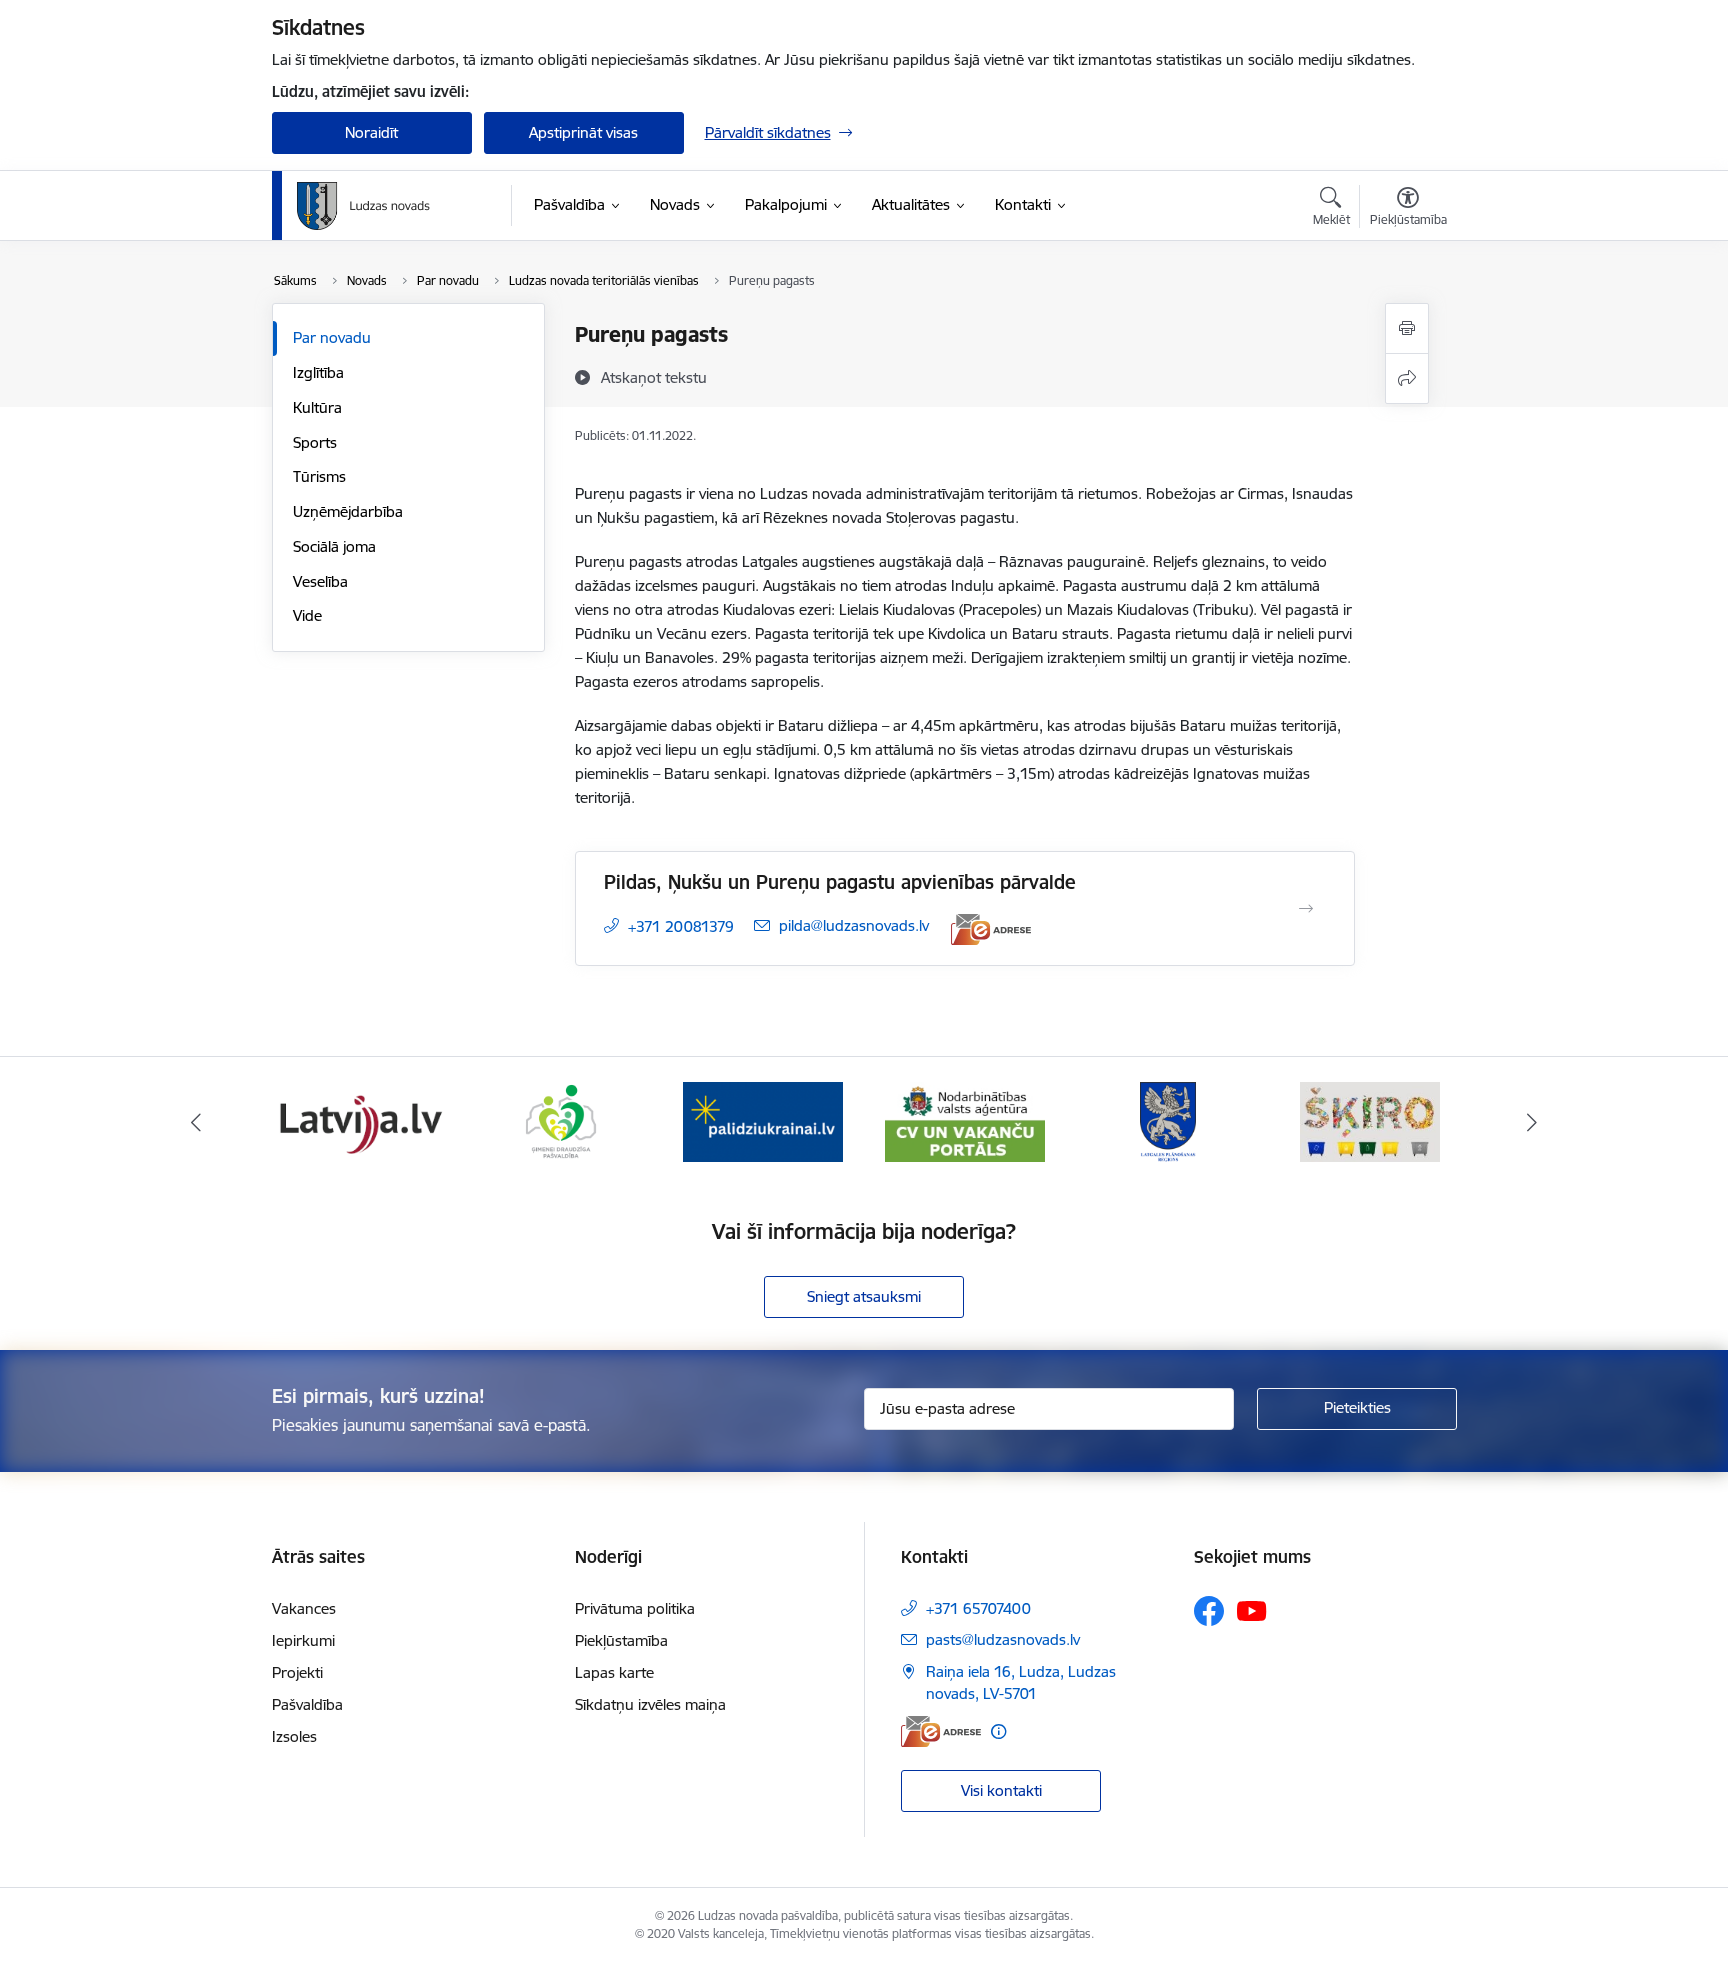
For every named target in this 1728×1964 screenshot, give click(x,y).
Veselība (320, 581)
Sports (315, 442)
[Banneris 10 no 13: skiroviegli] (1370, 1120)
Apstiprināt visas (583, 132)
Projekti (297, 1672)
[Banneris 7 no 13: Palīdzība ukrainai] (763, 1120)
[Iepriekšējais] (196, 1122)
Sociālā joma (334, 546)
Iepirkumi (303, 1640)
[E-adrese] (991, 929)
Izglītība (318, 372)
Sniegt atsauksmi (864, 1296)
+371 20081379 (681, 926)
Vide (307, 615)
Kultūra (317, 407)
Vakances (304, 1608)
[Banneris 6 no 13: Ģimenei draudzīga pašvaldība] (560, 1120)
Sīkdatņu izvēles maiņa (650, 1704)
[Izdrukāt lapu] (1407, 328)
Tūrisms (319, 476)
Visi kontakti (1001, 1790)
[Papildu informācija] (998, 1731)
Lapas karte (614, 1672)
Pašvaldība (307, 1704)
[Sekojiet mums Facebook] (1209, 1611)
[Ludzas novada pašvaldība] (363, 206)
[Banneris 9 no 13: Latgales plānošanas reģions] (1168, 1120)
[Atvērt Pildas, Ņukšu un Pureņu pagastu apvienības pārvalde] (1306, 909)
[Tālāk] (1533, 1122)
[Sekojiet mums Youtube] (1252, 1610)
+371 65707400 (978, 1608)
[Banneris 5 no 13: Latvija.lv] (358, 1120)
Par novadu (332, 337)
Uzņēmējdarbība (348, 511)
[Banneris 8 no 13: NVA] (965, 1120)
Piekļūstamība (621, 1640)
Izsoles (294, 1736)
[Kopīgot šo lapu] (1407, 378)
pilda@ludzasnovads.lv (854, 925)
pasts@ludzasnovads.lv (1003, 1639)
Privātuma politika (635, 1608)
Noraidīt (371, 132)
